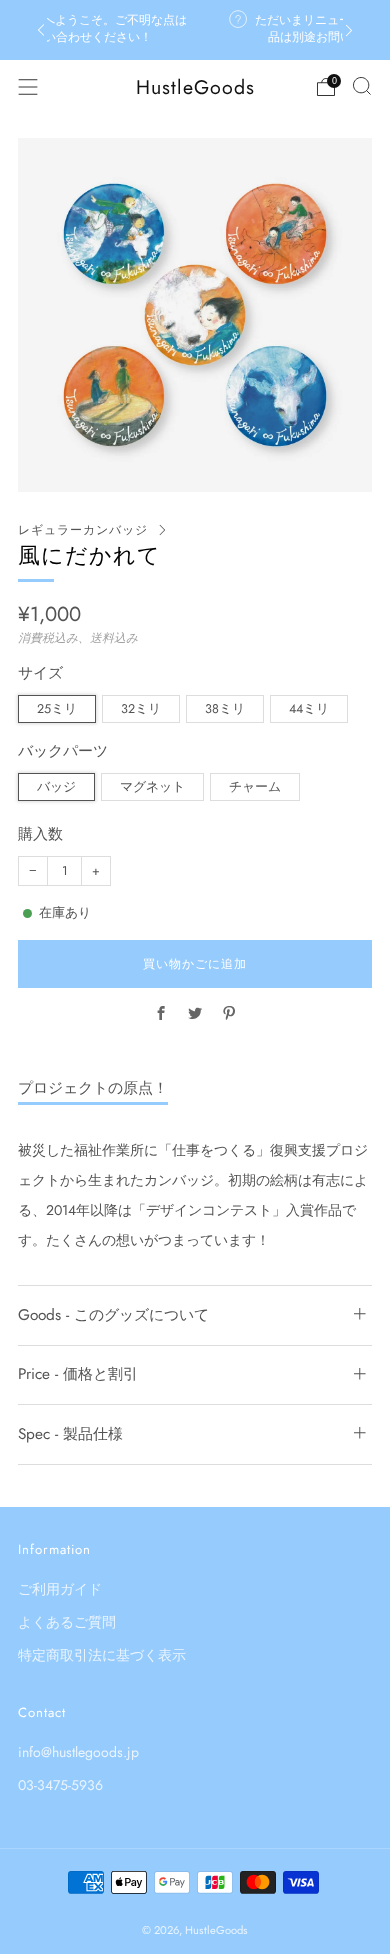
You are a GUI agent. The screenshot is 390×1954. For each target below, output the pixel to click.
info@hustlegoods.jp (78, 1752)
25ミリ (57, 709)
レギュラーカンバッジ (83, 530)
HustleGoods (195, 87)
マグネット (152, 787)
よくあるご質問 (67, 1622)
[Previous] (41, 30)
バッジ (56, 787)
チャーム (255, 787)
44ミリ (309, 709)
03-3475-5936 (60, 1785)
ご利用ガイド (60, 1589)
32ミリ (141, 709)
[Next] (349, 30)
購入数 (40, 835)
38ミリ (225, 709)
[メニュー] (28, 87)
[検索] (362, 86)
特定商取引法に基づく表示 (102, 1655)
